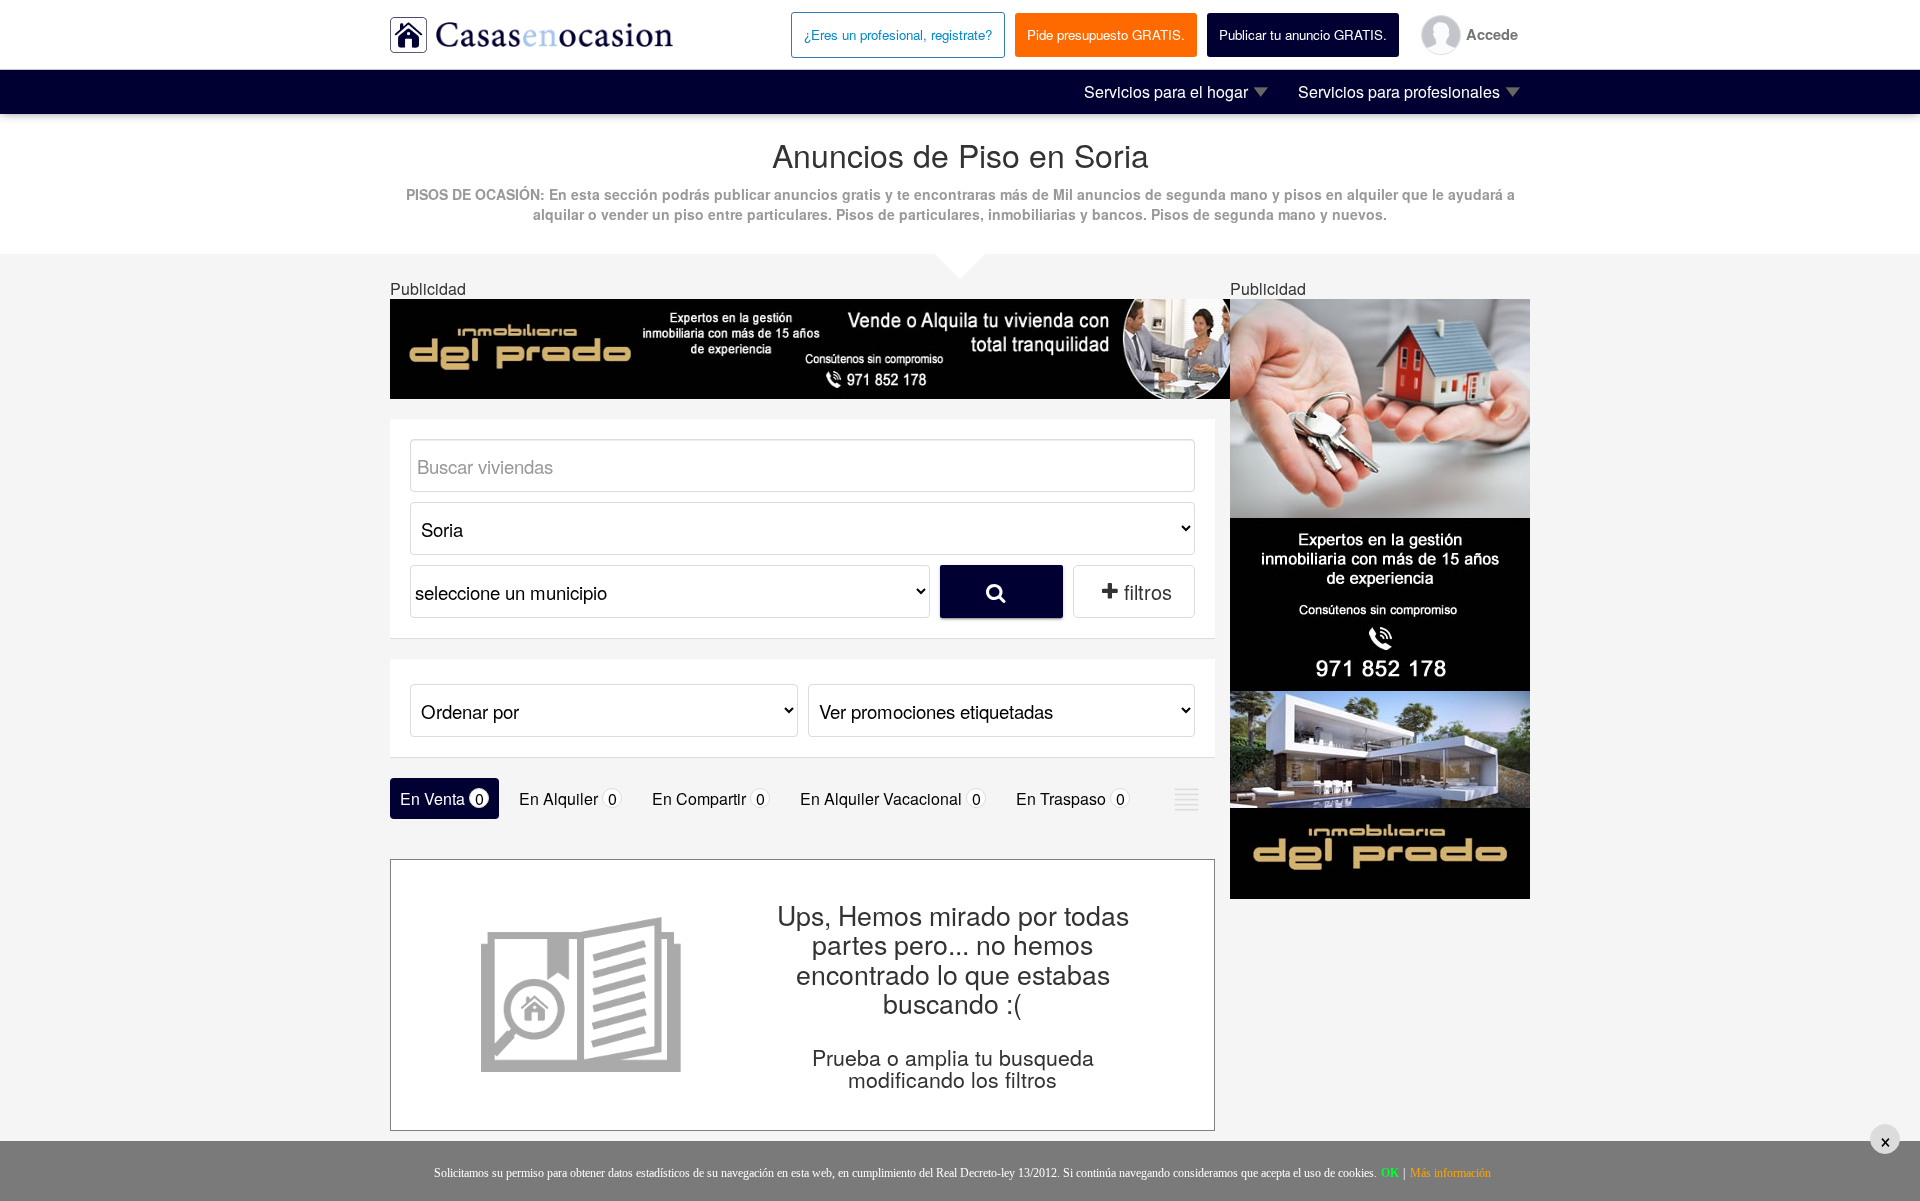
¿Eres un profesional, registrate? (898, 34)
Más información (1450, 1173)
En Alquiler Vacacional (890, 798)
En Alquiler (568, 798)
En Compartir (708, 798)
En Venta (442, 798)
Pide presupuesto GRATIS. (1106, 34)
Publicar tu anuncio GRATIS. (1303, 34)
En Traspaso (1070, 798)
